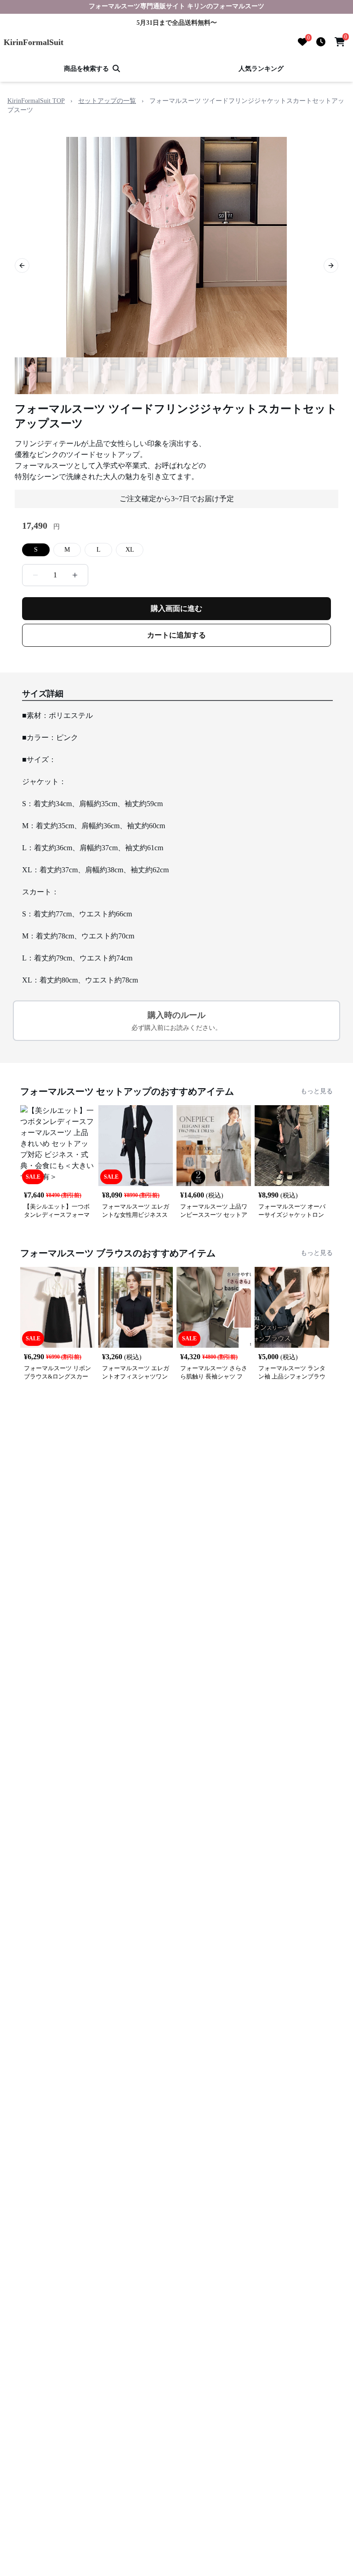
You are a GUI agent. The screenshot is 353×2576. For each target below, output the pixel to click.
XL (130, 550)
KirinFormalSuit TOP (36, 101)
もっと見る (317, 1091)
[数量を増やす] (75, 575)
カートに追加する (176, 635)
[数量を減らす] (35, 575)
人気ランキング (261, 69)
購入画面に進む (176, 608)
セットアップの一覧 (107, 101)
